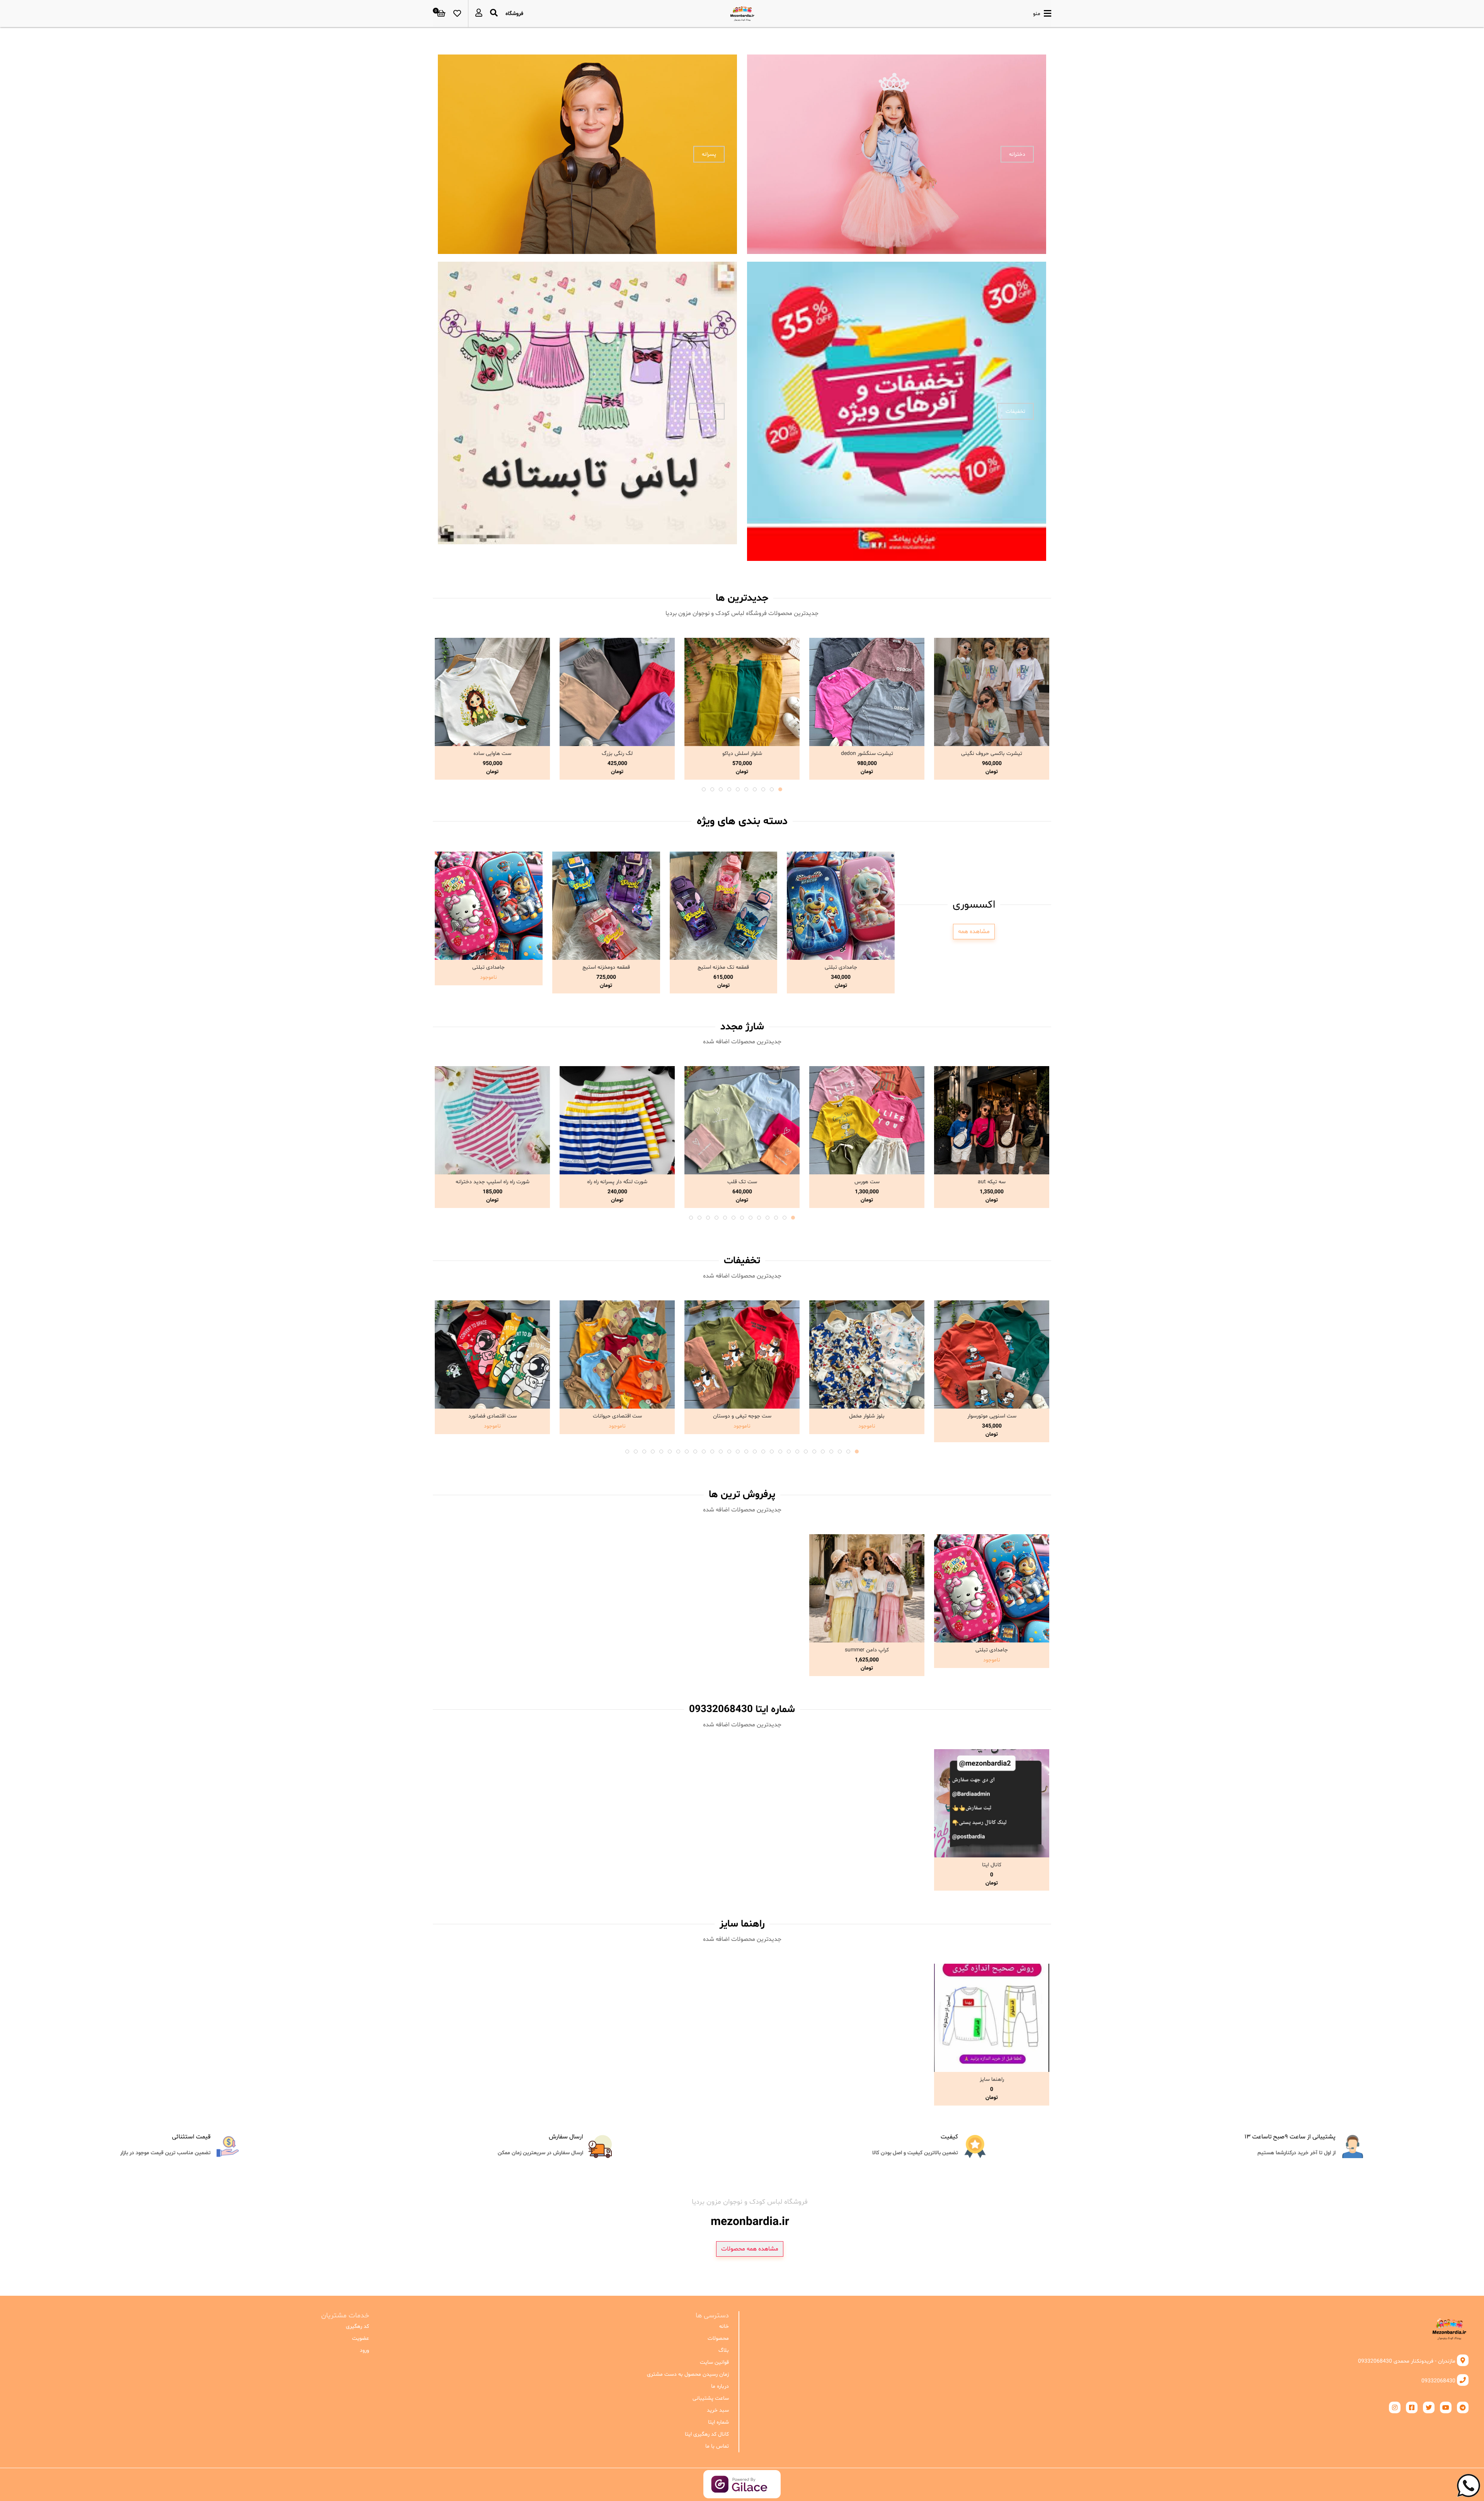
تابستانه (707, 411)
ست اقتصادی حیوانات (617, 1416)
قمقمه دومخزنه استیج (606, 967)
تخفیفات (1015, 411)
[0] (441, 14)
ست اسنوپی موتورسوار (992, 1416)
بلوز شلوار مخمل (867, 1416)
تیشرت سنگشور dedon (867, 754)
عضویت (361, 2338)
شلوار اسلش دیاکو (742, 754)
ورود (364, 2350)
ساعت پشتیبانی (711, 2398)
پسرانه (709, 154)
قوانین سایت (714, 2362)
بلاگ (723, 2350)
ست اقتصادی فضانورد (493, 1416)
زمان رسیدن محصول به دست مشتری (688, 2374)
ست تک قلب (742, 1182)
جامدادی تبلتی (841, 967)
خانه (724, 2326)
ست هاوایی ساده (492, 754)
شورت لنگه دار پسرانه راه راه (617, 1182)
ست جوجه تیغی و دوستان (742, 1416)
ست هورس (867, 1182)
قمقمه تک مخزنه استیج (723, 967)
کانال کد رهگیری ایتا (707, 2434)
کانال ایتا (992, 1865)
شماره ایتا (718, 2422)
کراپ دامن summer (867, 1650)
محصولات (718, 2338)
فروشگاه (514, 14)
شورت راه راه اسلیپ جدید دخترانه (493, 1182)
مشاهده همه (974, 932)
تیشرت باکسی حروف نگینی (992, 754)
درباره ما (720, 2386)
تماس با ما (717, 2446)
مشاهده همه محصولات (750, 2249)
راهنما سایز (992, 2079)
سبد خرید (718, 2410)
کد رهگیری (357, 2326)
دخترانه (1017, 154)
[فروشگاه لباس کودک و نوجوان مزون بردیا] (742, 14)
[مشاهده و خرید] (992, 692)
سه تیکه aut (992, 1182)
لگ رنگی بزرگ (617, 754)
